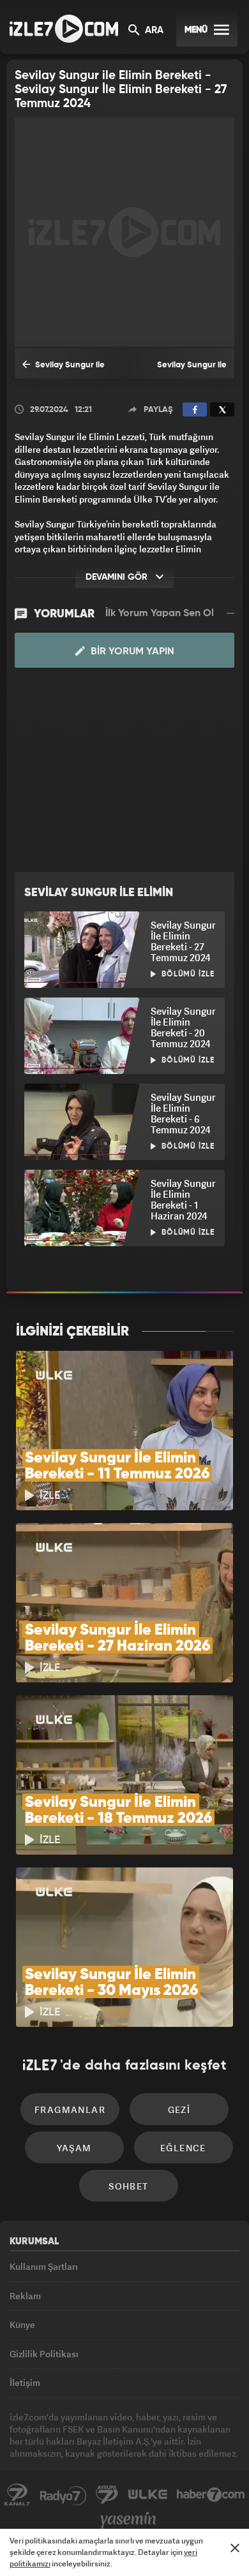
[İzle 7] (64, 29)
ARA (153, 31)
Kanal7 (17, 2495)
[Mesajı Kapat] (235, 2548)
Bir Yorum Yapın (131, 652)
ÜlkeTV (147, 2495)
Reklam (25, 2296)
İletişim (25, 2382)
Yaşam (74, 2148)
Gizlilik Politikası (44, 2354)
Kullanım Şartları (44, 2266)
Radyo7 (63, 2495)
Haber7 (211, 2495)
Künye (22, 2324)
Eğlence (183, 2148)
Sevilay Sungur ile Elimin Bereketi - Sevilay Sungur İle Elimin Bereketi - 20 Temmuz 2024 (69, 370)
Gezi (179, 2109)
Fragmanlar (70, 2109)
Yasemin (128, 2521)
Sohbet (128, 2186)
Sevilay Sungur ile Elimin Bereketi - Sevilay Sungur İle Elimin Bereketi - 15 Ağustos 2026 (180, 370)
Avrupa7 (107, 2495)
